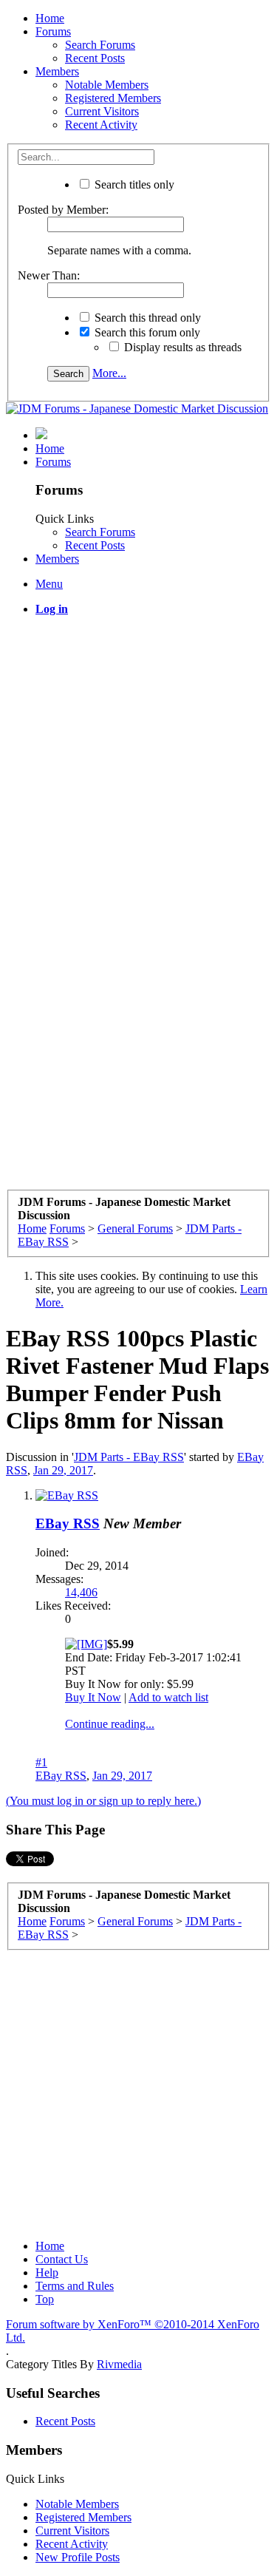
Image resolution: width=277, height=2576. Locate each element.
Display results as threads (181, 347)
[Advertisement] (138, 766)
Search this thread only (146, 318)
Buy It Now (93, 1697)
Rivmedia (119, 2364)
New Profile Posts (78, 2557)
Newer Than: (49, 275)
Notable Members (107, 85)
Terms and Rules (75, 2286)
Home (50, 18)
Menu (49, 584)
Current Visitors (102, 111)
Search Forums (100, 45)
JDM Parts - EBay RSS (129, 1457)
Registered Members (113, 98)
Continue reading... (110, 1724)
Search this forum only (146, 332)
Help (47, 2272)
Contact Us (62, 2259)
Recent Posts (95, 58)
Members (57, 71)
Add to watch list (168, 1697)
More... (109, 373)
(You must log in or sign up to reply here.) (103, 1801)
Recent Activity (101, 125)
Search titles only (133, 184)
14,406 (81, 1592)
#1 (41, 1762)
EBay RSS (68, 1523)
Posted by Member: (63, 210)
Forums (53, 31)
